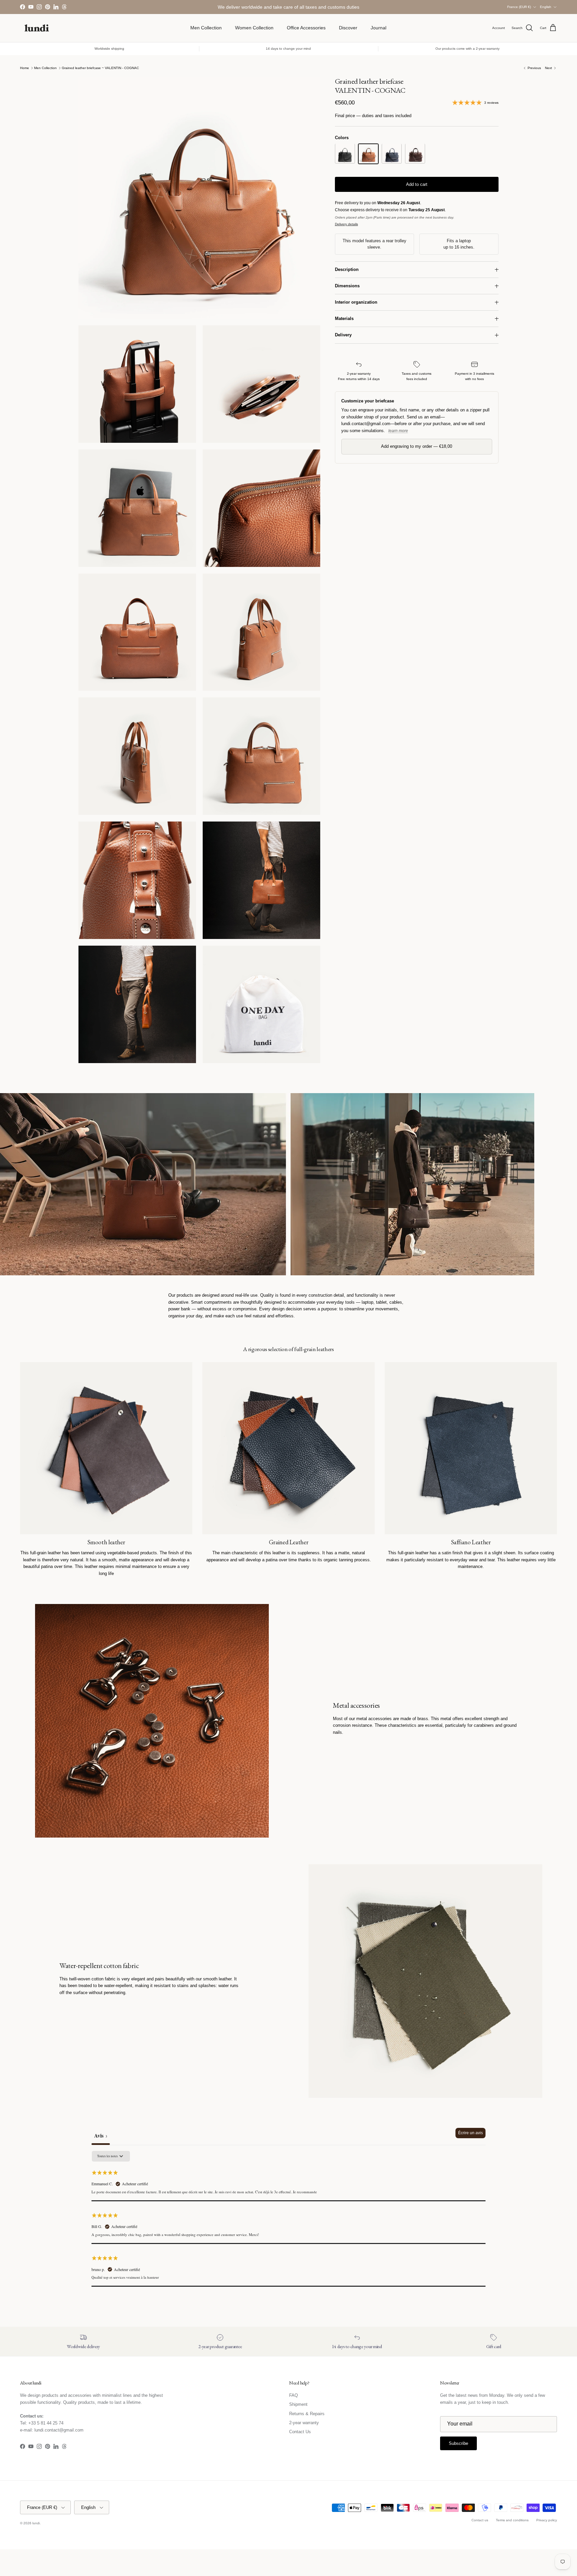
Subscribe (288, 1315)
